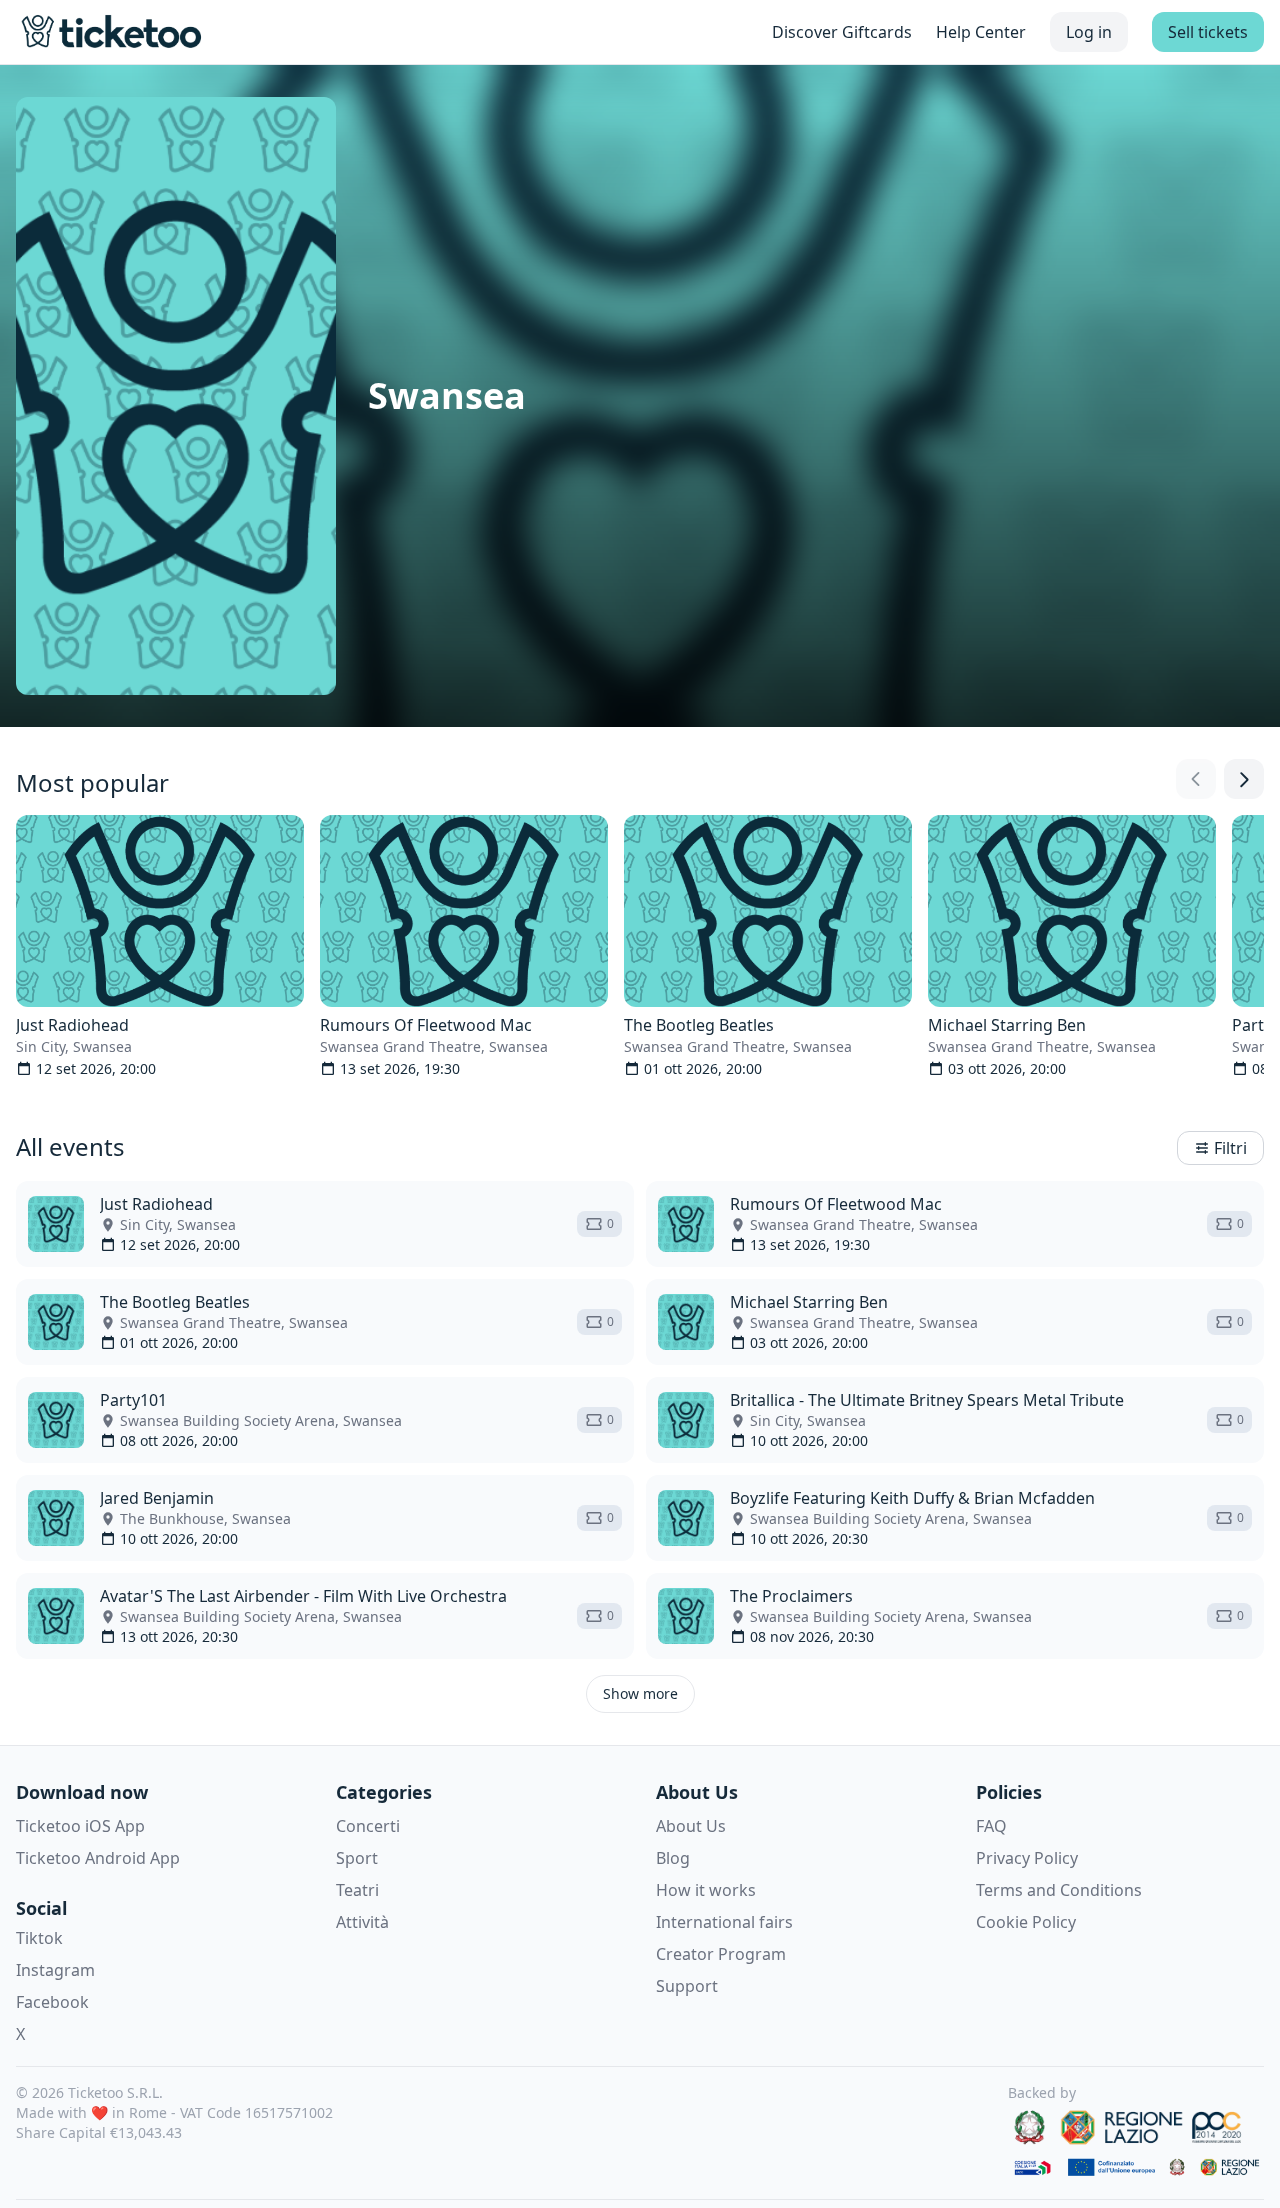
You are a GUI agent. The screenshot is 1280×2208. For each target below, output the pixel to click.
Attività (362, 1922)
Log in (1089, 32)
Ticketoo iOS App (80, 1826)
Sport (357, 1858)
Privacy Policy (1027, 1858)
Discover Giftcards (842, 32)
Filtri (1230, 1148)
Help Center (981, 32)
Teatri (357, 1890)
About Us (691, 1826)
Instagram (55, 1970)
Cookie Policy (1026, 1922)
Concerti (368, 1826)
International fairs (724, 1922)
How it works (706, 1890)
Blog (673, 1858)
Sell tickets (1208, 32)
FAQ (991, 1826)
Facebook (52, 2002)
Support (687, 1986)
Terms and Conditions (1059, 1890)
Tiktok (39, 1938)
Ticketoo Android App (98, 1858)
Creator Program (721, 1954)
